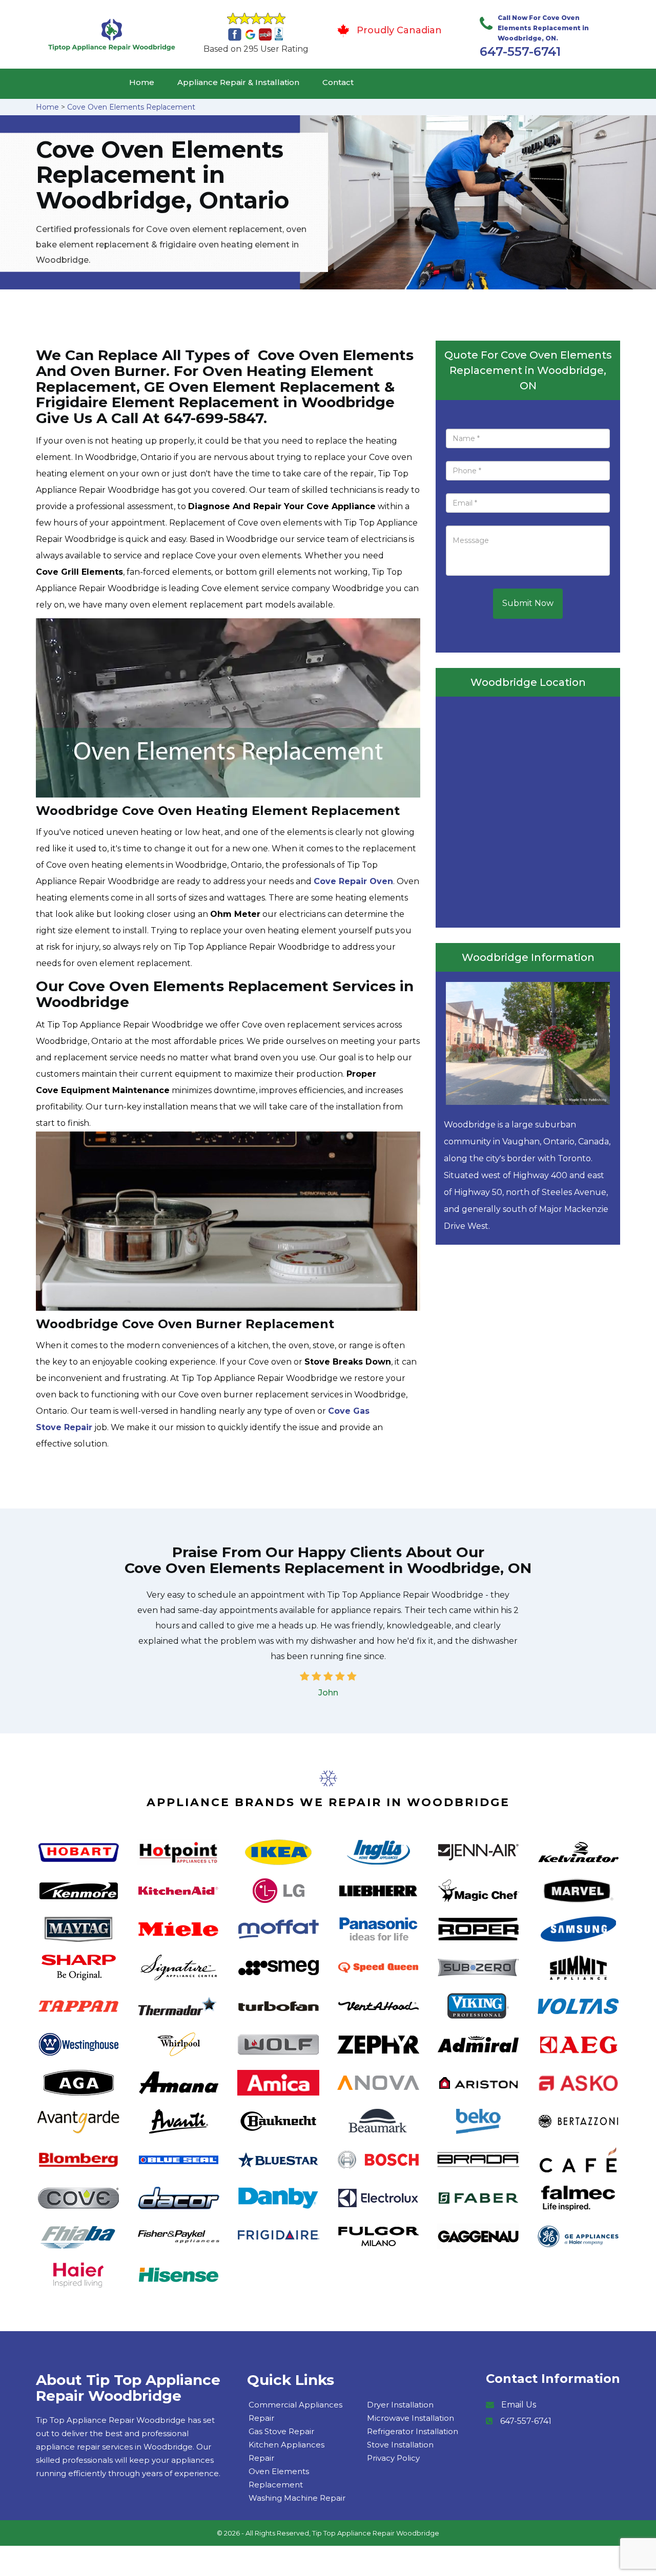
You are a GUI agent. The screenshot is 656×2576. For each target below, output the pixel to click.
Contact (338, 82)
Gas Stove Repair (281, 2431)
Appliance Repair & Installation (238, 82)
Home (142, 82)
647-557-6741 (520, 51)
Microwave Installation (411, 2418)
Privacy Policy (393, 2458)
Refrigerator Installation (413, 2431)
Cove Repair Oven (353, 881)
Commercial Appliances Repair (295, 2411)
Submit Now (528, 603)
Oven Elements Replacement (279, 2478)
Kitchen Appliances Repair (286, 2451)
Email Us (519, 2405)
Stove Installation (400, 2445)
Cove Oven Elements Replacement (131, 107)
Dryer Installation (400, 2405)
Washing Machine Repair (297, 2498)
